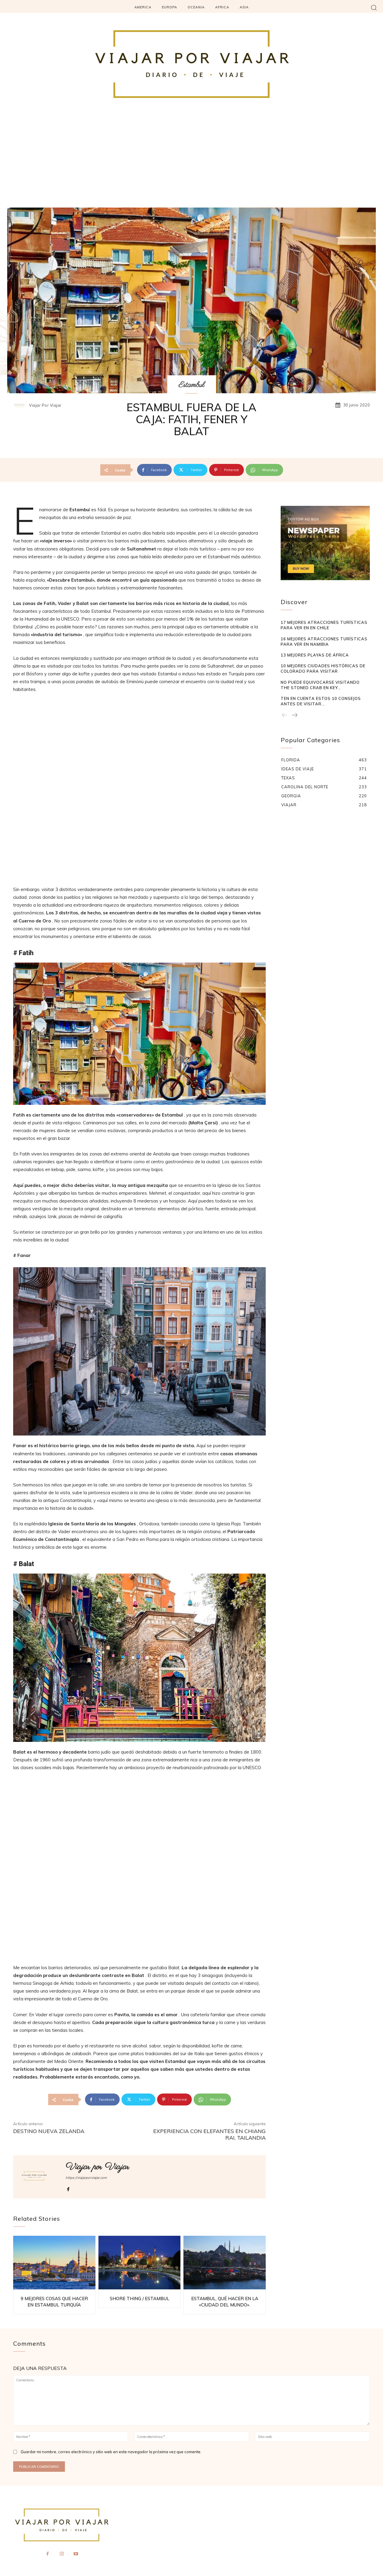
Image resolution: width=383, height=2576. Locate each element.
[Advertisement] (191, 163)
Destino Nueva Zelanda (49, 2131)
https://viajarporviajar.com (86, 2178)
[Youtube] (76, 2554)
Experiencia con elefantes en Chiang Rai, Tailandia (209, 2134)
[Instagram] (62, 2554)
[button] (374, 7)
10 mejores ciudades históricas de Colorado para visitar (323, 668)
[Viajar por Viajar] (21, 405)
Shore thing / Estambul (140, 2299)
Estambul (192, 385)
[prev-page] (285, 716)
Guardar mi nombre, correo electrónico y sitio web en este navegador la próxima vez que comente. (111, 2452)
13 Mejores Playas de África (315, 655)
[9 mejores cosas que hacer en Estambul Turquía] (54, 2263)
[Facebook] (68, 2188)
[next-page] (294, 716)
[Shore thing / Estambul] (140, 2263)
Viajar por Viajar (45, 405)
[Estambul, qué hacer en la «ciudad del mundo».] (225, 2263)
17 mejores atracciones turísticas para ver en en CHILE (324, 625)
